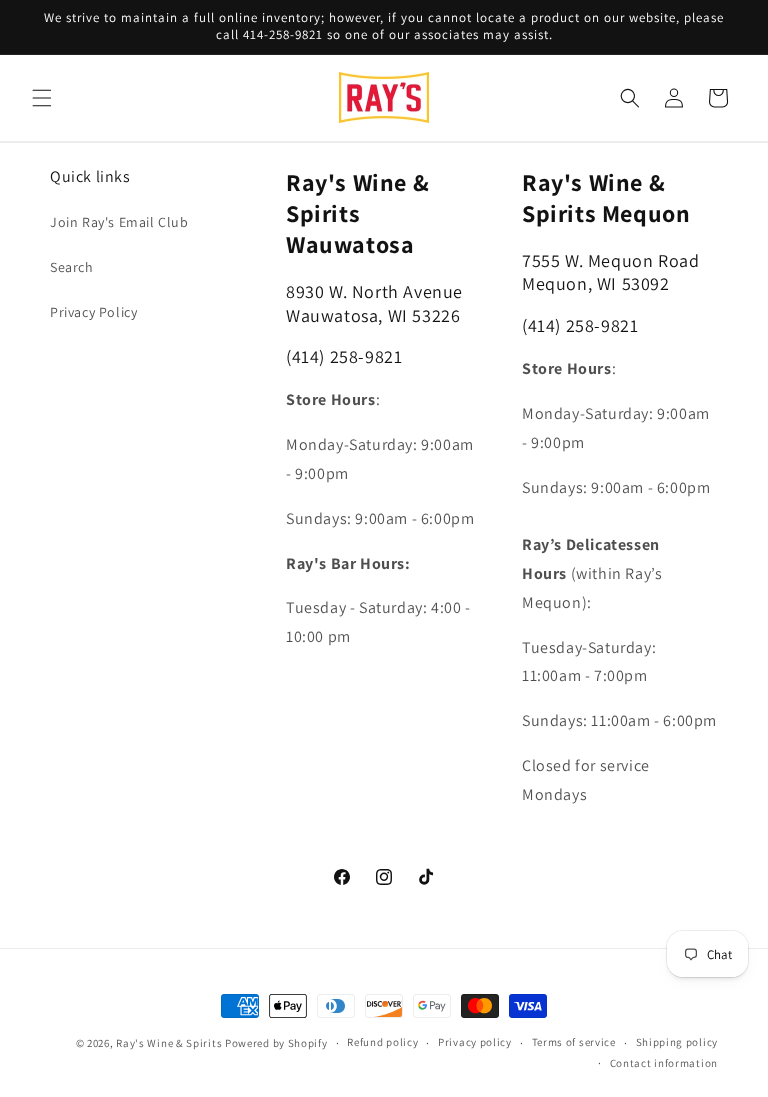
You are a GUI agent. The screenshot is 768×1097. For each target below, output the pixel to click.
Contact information (664, 1063)
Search (72, 267)
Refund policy (382, 1042)
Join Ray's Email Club (119, 222)
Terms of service (574, 1042)
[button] (42, 98)
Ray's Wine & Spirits (169, 1043)
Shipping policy (677, 1042)
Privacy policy (475, 1042)
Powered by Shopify (276, 1043)
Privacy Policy (93, 312)
